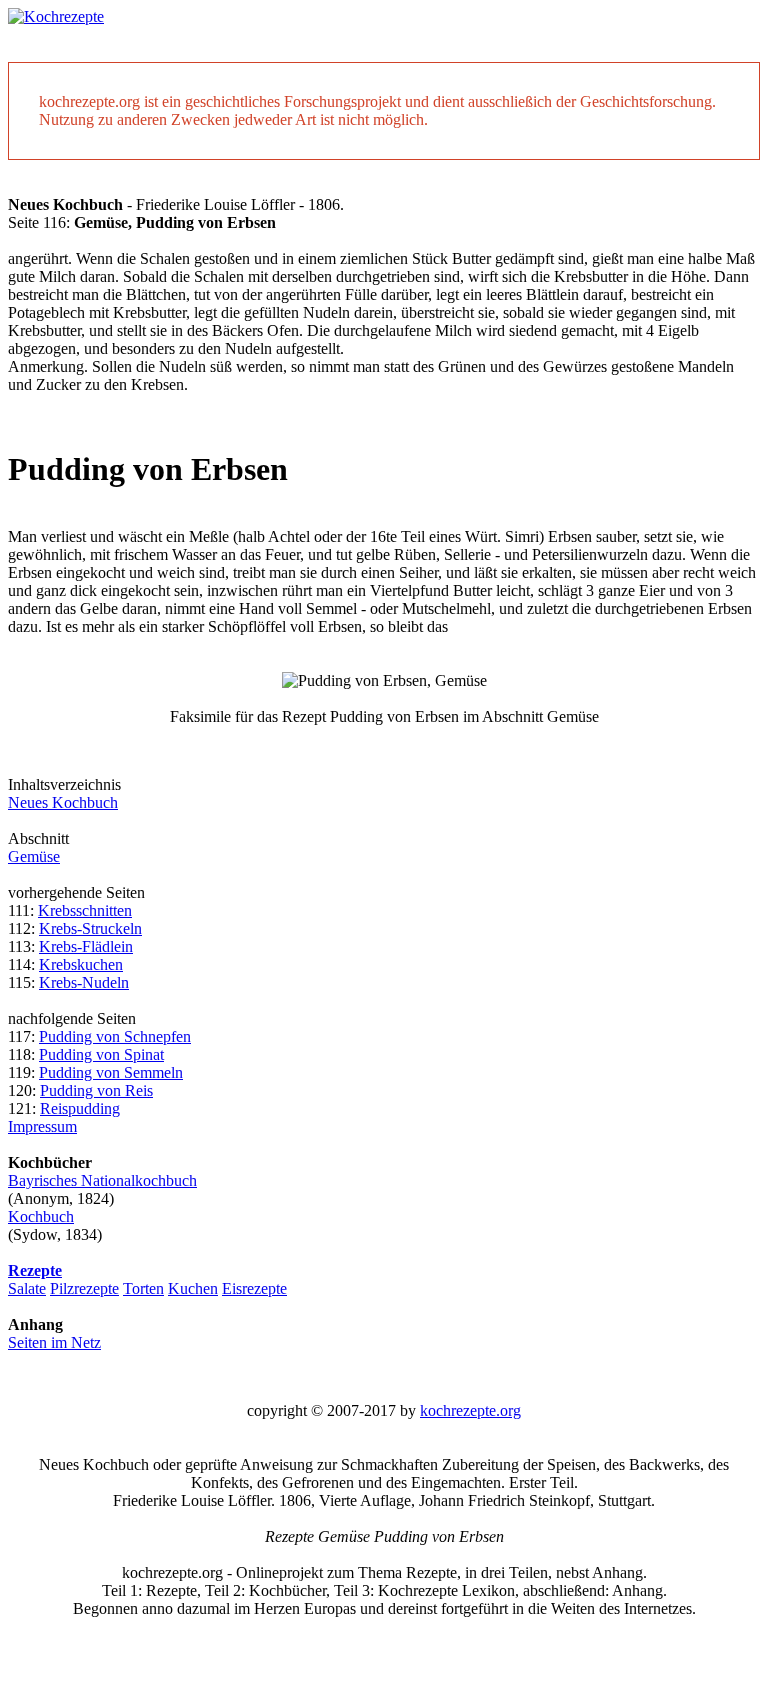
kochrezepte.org (470, 1410)
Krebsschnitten (85, 910)
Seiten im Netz (54, 1342)
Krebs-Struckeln (90, 928)
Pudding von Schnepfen (115, 1036)
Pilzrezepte (84, 1288)
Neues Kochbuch (63, 802)
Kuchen (193, 1288)
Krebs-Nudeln (84, 982)
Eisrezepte (254, 1288)
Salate (27, 1288)
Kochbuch (41, 1216)
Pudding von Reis (96, 1090)
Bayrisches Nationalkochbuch (102, 1180)
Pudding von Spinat (101, 1054)
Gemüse (34, 856)
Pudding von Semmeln (111, 1072)
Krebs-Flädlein (86, 946)
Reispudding (80, 1108)
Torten (143, 1288)
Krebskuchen (81, 964)
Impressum (42, 1126)
